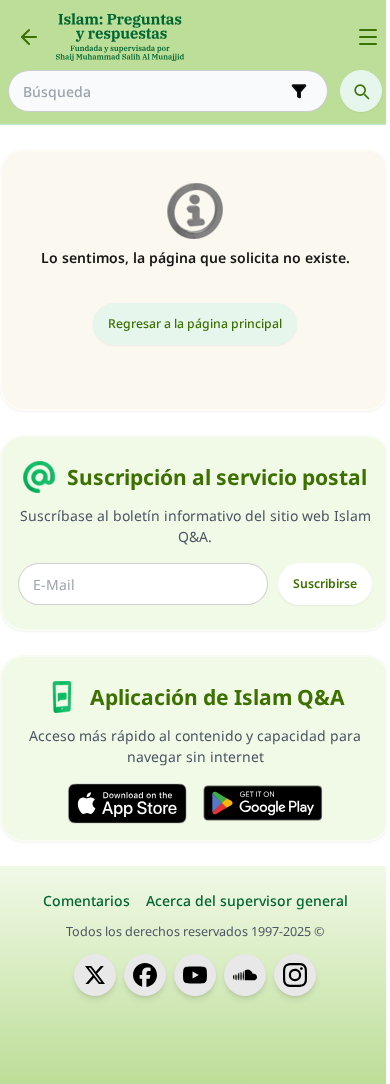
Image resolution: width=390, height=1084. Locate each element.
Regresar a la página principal (195, 323)
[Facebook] (145, 975)
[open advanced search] (299, 91)
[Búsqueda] (361, 91)
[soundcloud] (245, 975)
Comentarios (86, 900)
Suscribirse (325, 583)
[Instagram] (295, 975)
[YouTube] (195, 975)
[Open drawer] (368, 37)
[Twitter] (95, 975)
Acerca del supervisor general (247, 900)
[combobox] (154, 91)
